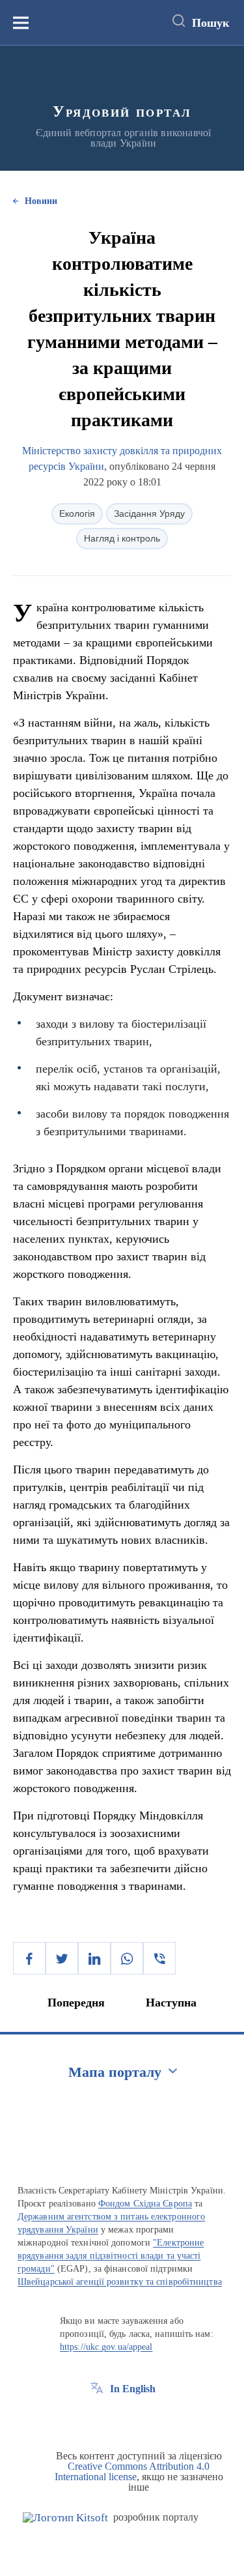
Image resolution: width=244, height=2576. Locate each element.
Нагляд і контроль (122, 538)
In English (133, 2389)
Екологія (77, 514)
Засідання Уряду (149, 514)
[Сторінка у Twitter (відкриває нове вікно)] (121, 2418)
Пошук (210, 23)
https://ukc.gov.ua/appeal (106, 2347)
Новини (41, 201)
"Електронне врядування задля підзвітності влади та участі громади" (111, 2256)
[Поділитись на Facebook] (29, 1958)
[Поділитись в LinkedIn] (94, 1958)
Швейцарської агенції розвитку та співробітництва (120, 2282)
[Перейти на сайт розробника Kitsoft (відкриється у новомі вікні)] (65, 2518)
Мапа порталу (115, 2072)
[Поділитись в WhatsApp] (127, 1958)
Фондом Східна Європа (145, 2204)
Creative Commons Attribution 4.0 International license (132, 2471)
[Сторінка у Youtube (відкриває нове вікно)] (145, 2418)
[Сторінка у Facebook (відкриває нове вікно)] (97, 2418)
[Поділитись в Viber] (159, 1958)
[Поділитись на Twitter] (62, 1958)
